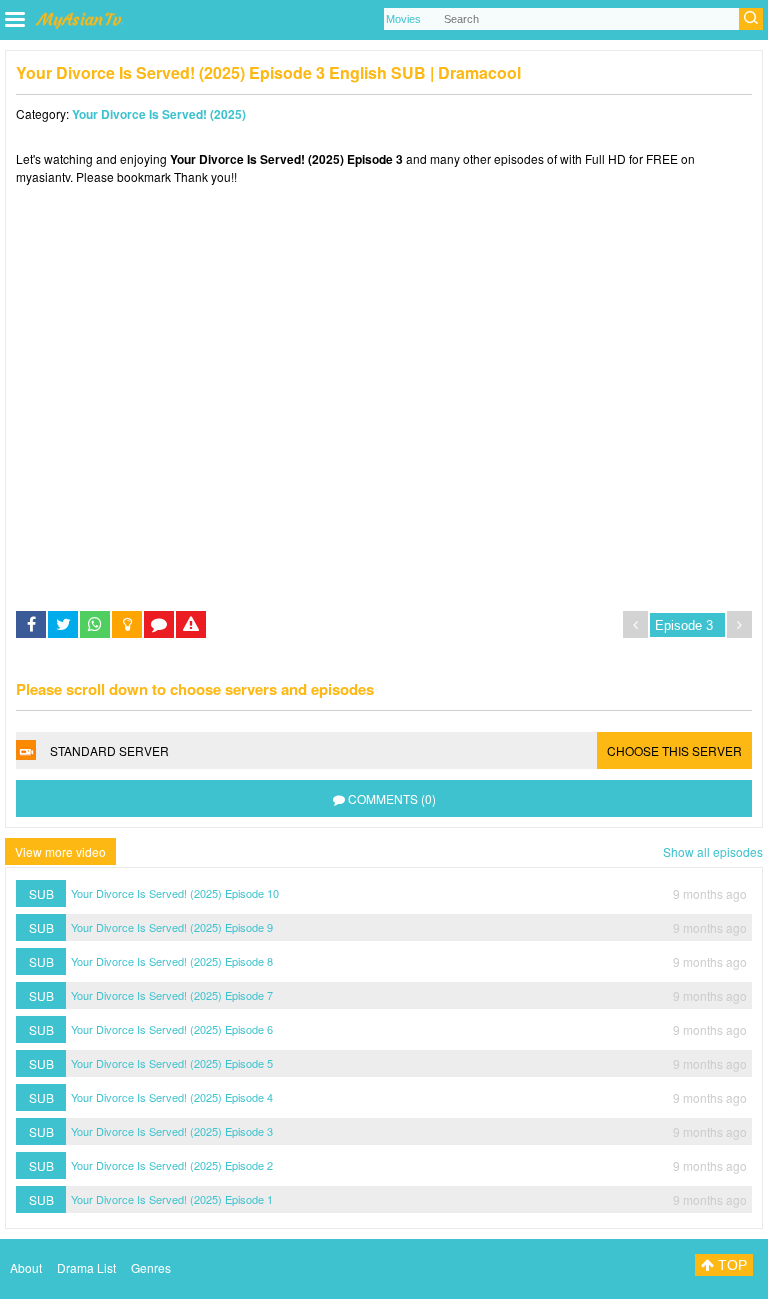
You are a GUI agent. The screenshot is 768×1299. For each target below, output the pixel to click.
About (26, 1267)
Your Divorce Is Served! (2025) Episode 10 (175, 893)
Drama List (86, 1267)
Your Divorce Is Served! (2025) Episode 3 (172, 1131)
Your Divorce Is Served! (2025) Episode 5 (172, 1063)
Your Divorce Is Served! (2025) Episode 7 (172, 995)
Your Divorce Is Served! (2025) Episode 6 (172, 1029)
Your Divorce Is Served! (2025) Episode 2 (172, 1165)
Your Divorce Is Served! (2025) (159, 114)
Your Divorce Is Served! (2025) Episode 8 (172, 961)
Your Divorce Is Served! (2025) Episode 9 (172, 927)
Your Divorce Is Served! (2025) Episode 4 (172, 1097)
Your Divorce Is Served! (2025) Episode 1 (172, 1199)
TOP (730, 1265)
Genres (151, 1267)
